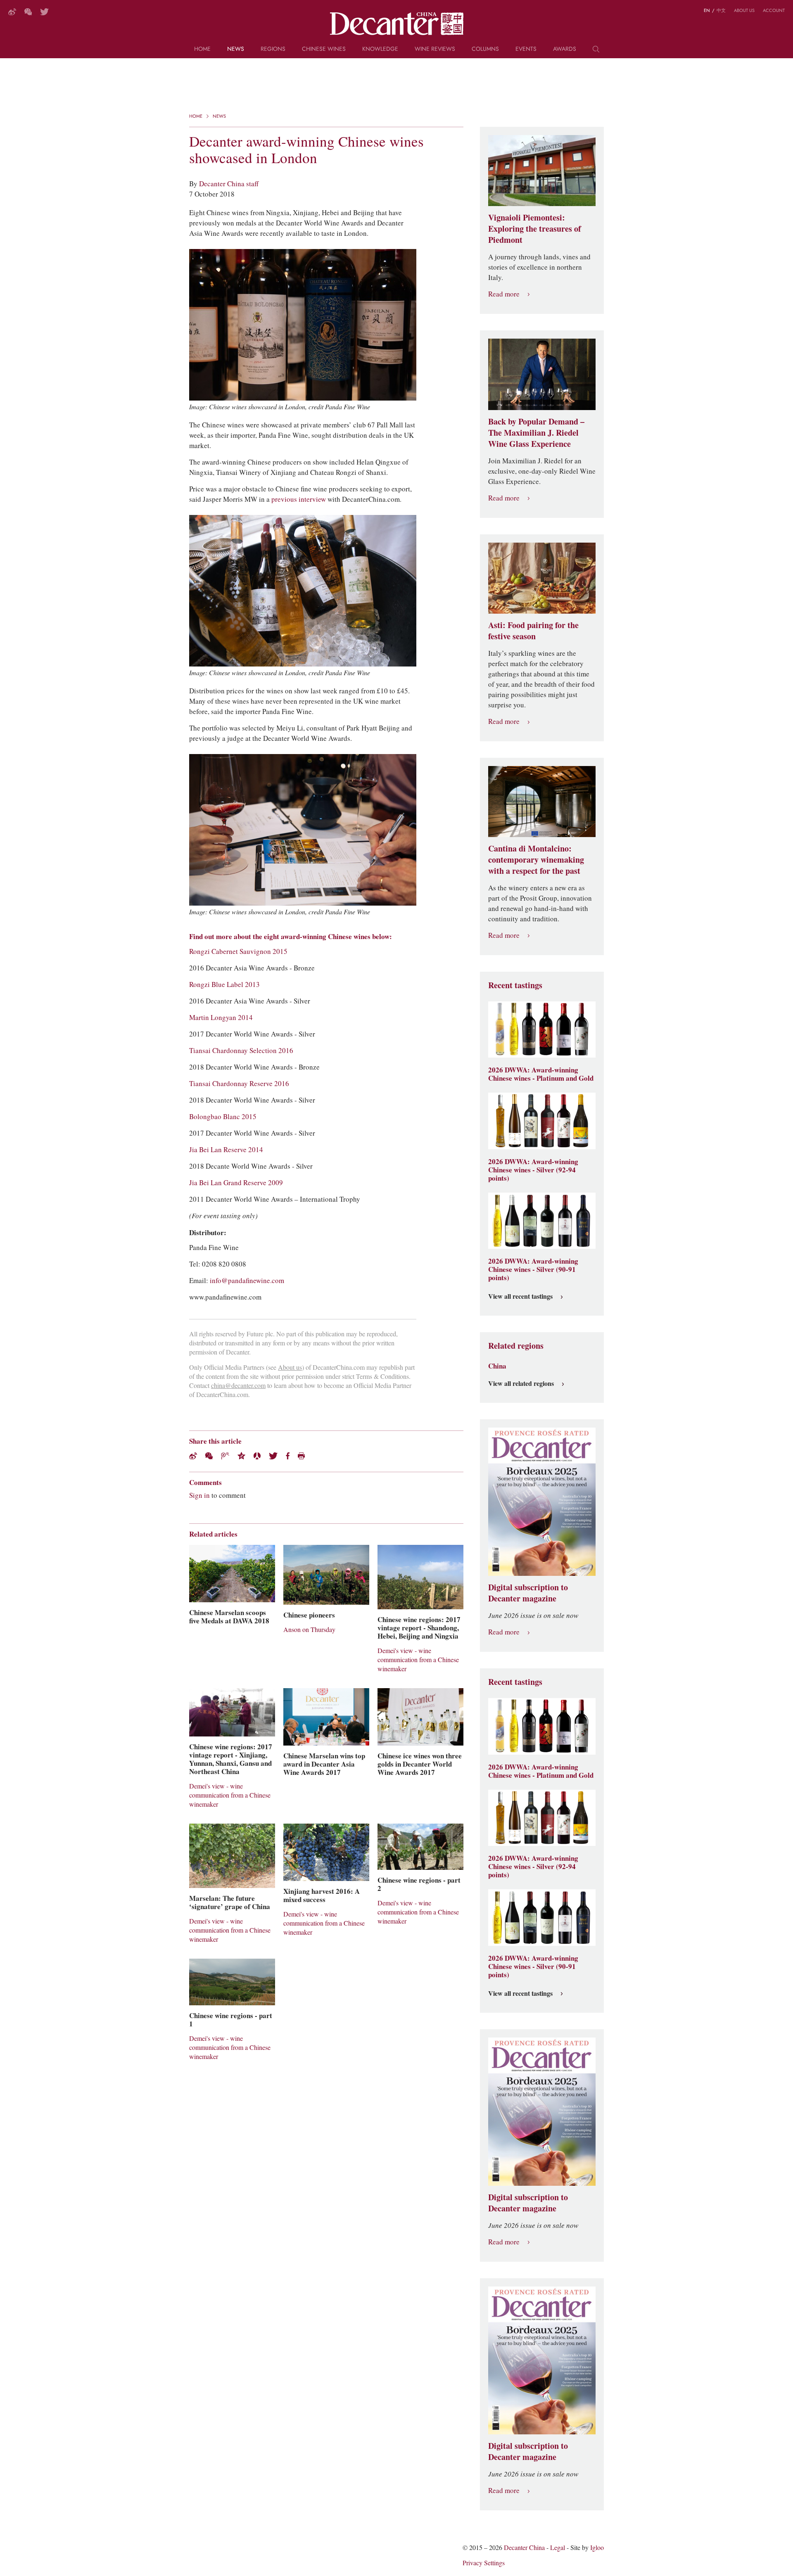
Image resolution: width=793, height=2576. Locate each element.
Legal (558, 2548)
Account (774, 10)
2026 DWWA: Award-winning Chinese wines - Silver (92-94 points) (533, 1170)
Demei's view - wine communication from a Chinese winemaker (418, 1660)
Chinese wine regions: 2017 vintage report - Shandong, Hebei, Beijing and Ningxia (419, 1628)
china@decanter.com (238, 1386)
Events (526, 49)
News (236, 49)
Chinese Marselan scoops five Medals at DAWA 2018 (229, 1617)
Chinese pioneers (309, 1615)
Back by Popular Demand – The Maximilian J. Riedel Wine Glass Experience (536, 433)
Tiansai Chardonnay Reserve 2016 (239, 1084)
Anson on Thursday (309, 1630)
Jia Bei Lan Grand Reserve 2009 (236, 1183)
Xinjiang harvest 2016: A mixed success (322, 1895)
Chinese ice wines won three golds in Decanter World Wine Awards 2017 (420, 1764)
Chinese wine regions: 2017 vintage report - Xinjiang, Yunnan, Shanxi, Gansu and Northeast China (231, 1759)
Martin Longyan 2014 (221, 1018)
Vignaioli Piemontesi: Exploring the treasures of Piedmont (535, 229)
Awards (565, 49)
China (497, 1366)
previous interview (299, 499)
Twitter (44, 12)
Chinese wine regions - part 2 (419, 1884)
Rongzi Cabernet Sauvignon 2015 (238, 951)
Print (301, 1456)
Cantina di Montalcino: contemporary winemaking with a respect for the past (536, 860)
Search (596, 52)
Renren (257, 1456)
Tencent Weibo (225, 1456)
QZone (241, 1456)
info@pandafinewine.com (247, 1281)
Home (202, 49)
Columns (485, 49)
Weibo (12, 12)
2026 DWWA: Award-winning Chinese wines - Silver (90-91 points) (533, 1269)
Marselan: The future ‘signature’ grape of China (230, 1902)
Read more (504, 294)
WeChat (28, 12)
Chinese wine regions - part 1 (231, 2020)
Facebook (288, 1456)
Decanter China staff (229, 184)
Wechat (209, 1456)
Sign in (199, 1495)
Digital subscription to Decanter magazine (528, 1593)
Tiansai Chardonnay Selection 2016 (241, 1051)
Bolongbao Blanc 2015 (223, 1117)
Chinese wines (324, 49)
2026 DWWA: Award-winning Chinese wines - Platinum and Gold (541, 1074)
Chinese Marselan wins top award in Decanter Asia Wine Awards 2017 (324, 1764)
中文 (721, 10)
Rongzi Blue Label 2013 (224, 984)
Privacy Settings (484, 2563)
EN (707, 10)
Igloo (597, 2548)
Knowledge (380, 49)
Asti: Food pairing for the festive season (533, 631)
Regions (273, 49)
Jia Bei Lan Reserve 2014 (226, 1150)
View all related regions (521, 1384)
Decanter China (397, 24)
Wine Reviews (435, 49)
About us (744, 10)
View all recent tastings (520, 1297)
